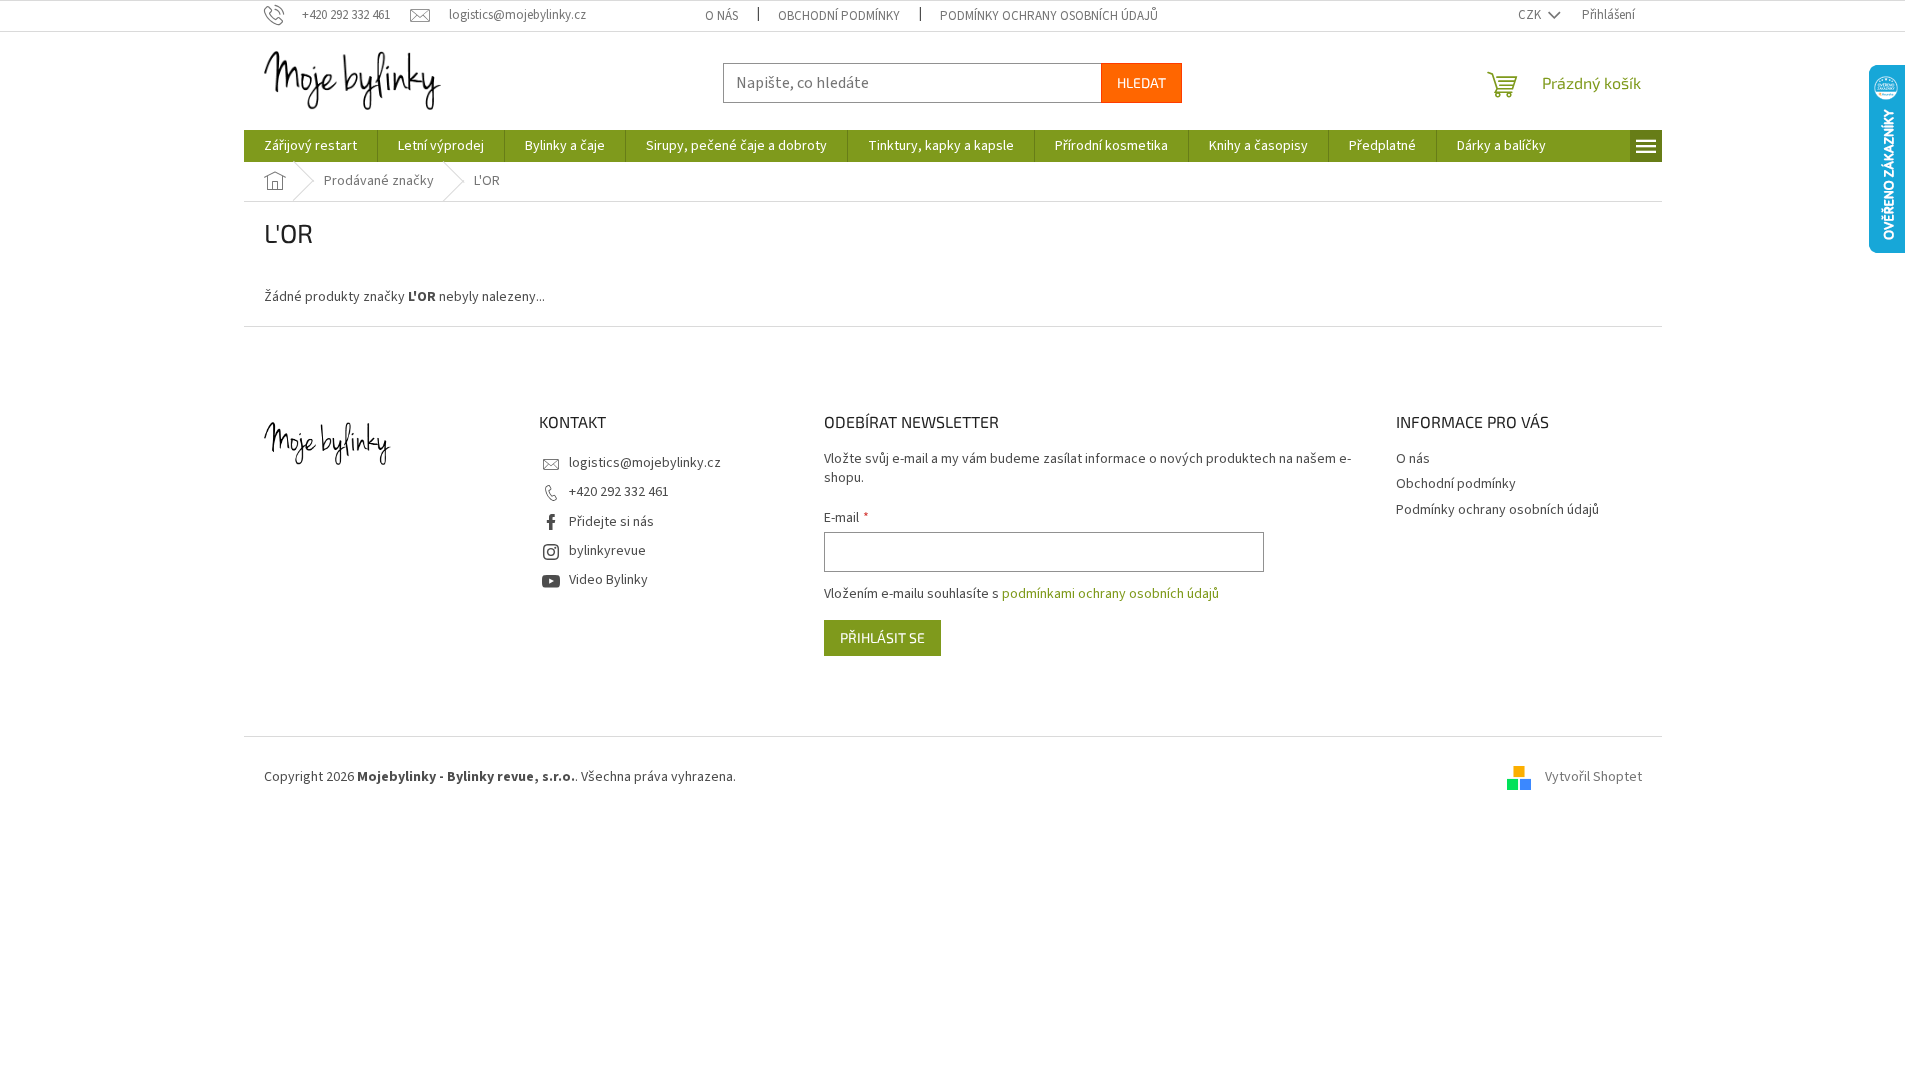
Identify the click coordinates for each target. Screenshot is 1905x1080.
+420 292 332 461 (619, 492)
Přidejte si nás (611, 522)
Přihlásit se (882, 637)
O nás (721, 16)
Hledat (1141, 82)
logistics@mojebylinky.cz (645, 463)
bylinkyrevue (607, 551)
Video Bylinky (608, 580)
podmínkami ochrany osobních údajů (1110, 594)
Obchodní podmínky (839, 16)
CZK (1531, 15)
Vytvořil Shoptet (1593, 777)
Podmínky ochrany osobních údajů (1049, 16)
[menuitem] (310, 146)
